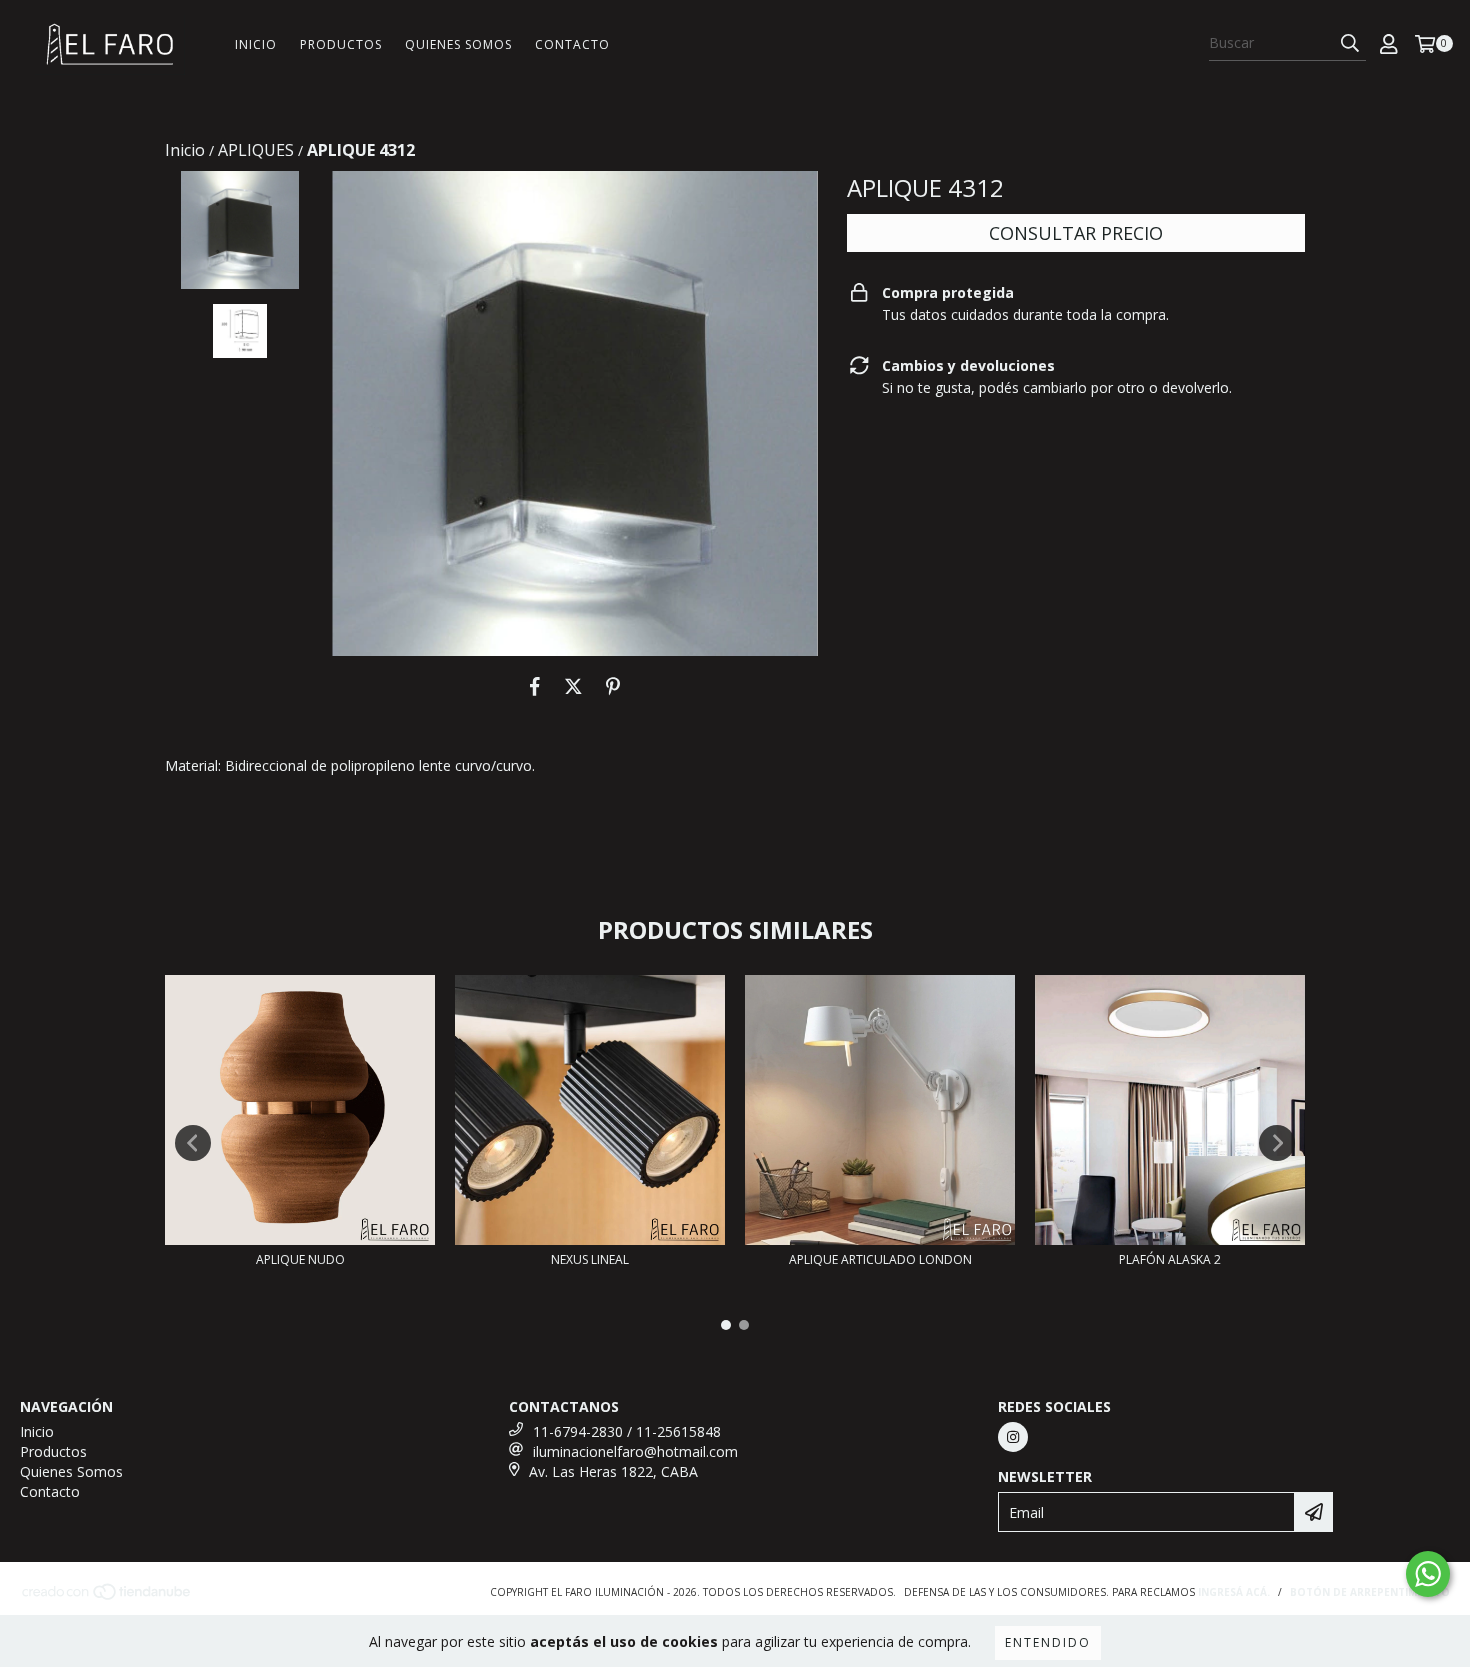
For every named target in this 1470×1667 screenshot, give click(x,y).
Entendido (1048, 1642)
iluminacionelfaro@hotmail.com (635, 1451)
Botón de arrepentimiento (1370, 1592)
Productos (341, 44)
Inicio (256, 44)
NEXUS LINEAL (590, 1259)
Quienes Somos (458, 44)
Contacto (572, 44)
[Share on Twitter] (573, 686)
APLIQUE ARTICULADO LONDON (880, 1259)
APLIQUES (256, 150)
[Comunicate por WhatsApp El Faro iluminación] (1428, 1574)
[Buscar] (1350, 43)
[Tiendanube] (107, 1597)
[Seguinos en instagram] (1013, 1437)
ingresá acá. (1234, 1592)
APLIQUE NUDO (300, 1259)
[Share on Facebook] (535, 686)
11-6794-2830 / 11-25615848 (627, 1431)
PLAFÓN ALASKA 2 (1170, 1259)
